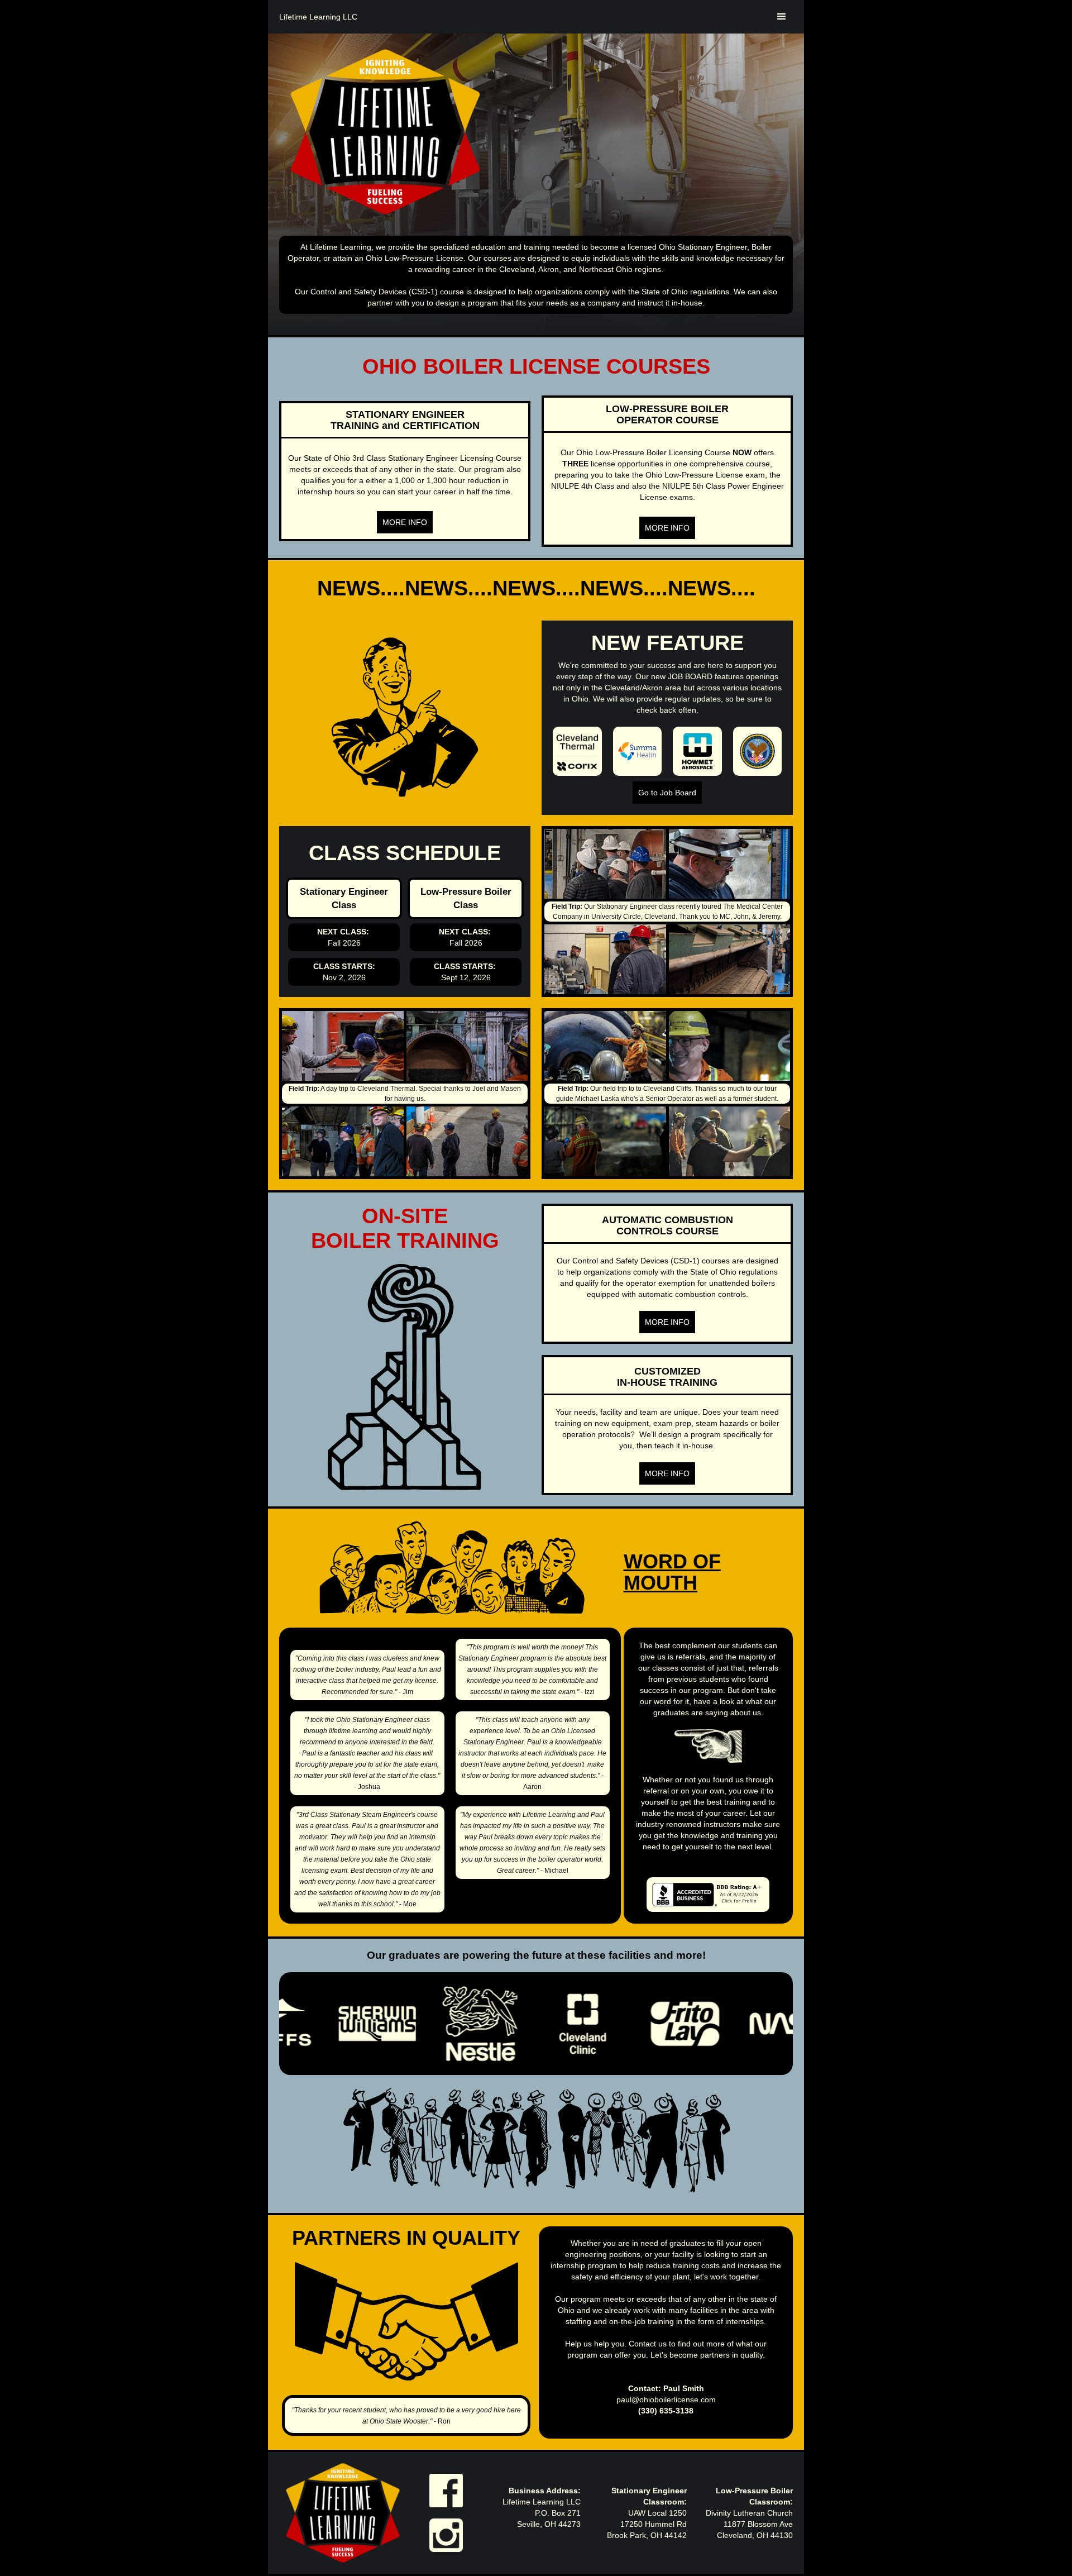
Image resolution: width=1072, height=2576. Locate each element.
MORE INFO (405, 522)
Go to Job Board (667, 793)
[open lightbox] (605, 864)
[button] (782, 17)
